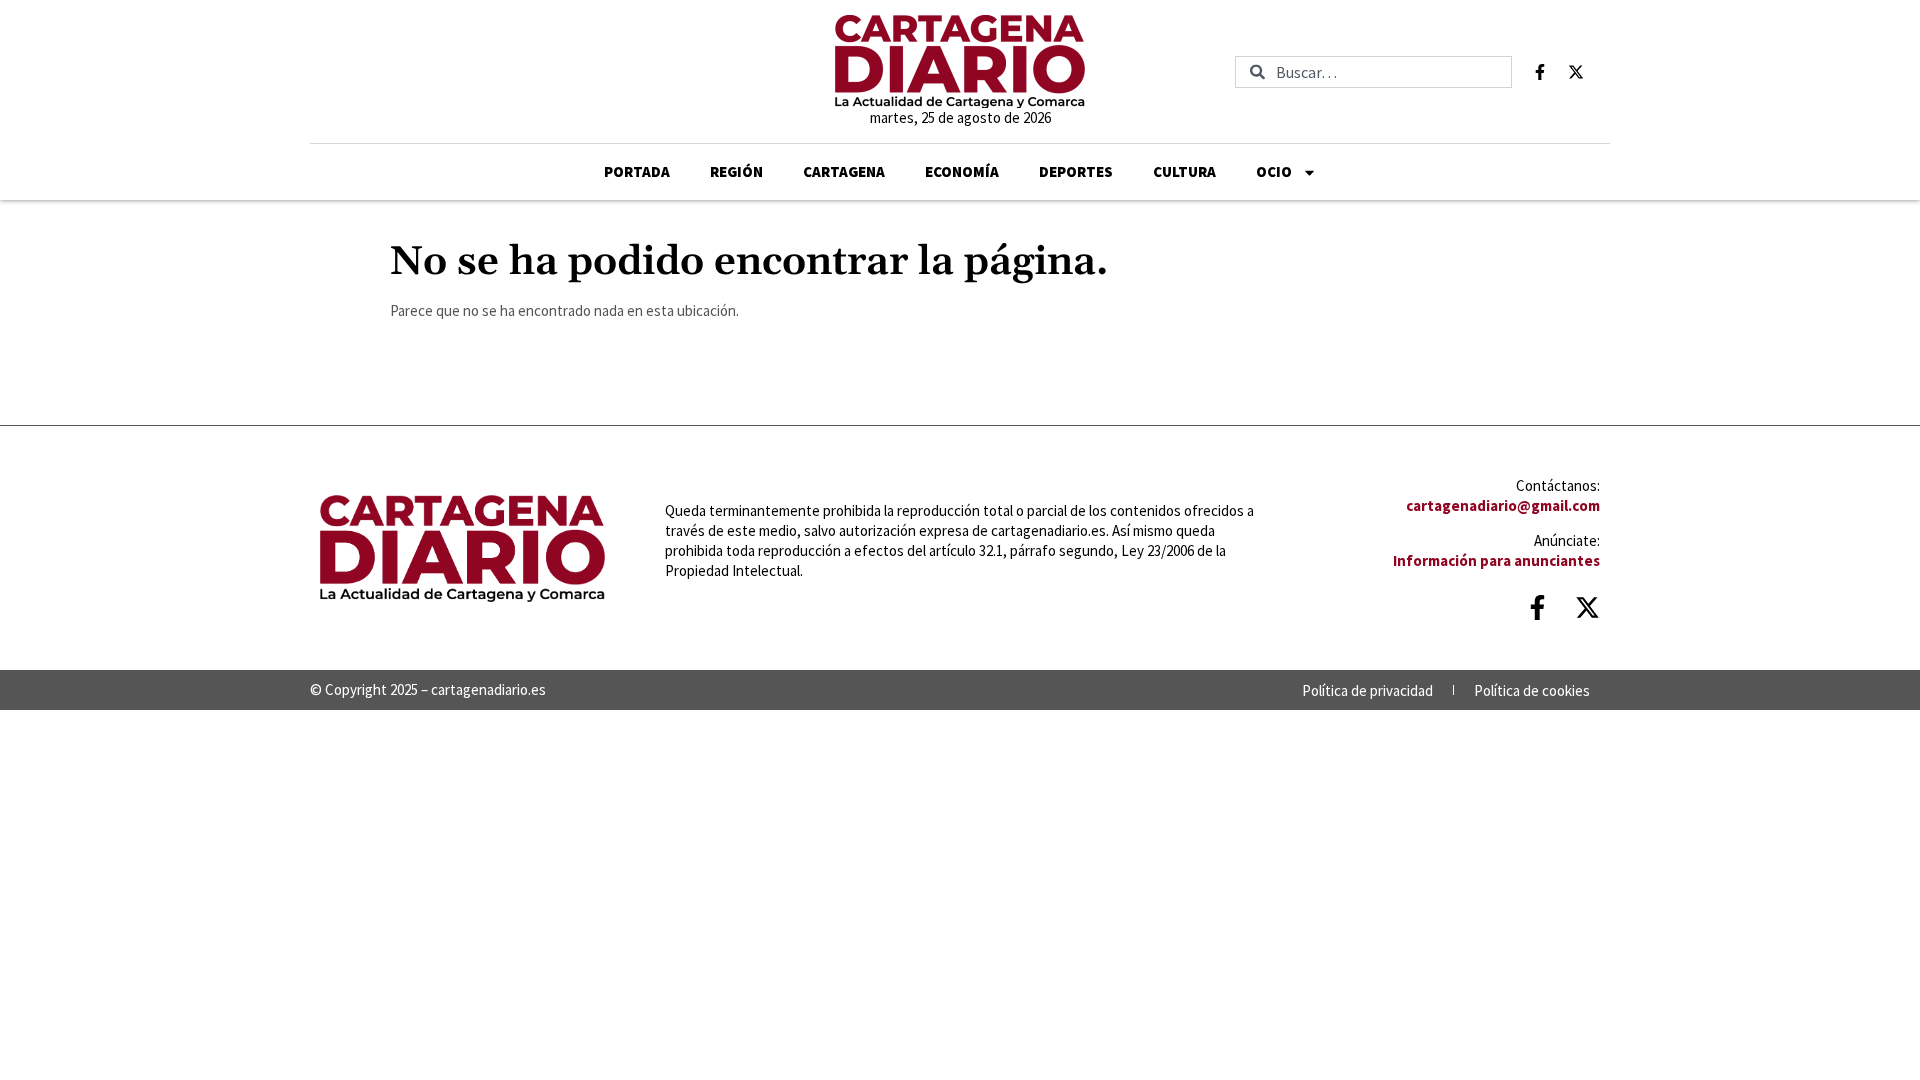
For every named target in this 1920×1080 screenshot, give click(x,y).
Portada (637, 171)
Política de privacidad (1367, 690)
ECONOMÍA (962, 171)
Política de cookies (1532, 690)
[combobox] (1373, 72)
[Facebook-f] (1540, 72)
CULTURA (1184, 171)
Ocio (1274, 171)
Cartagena (844, 171)
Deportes (1076, 171)
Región (736, 171)
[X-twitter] (1576, 72)
